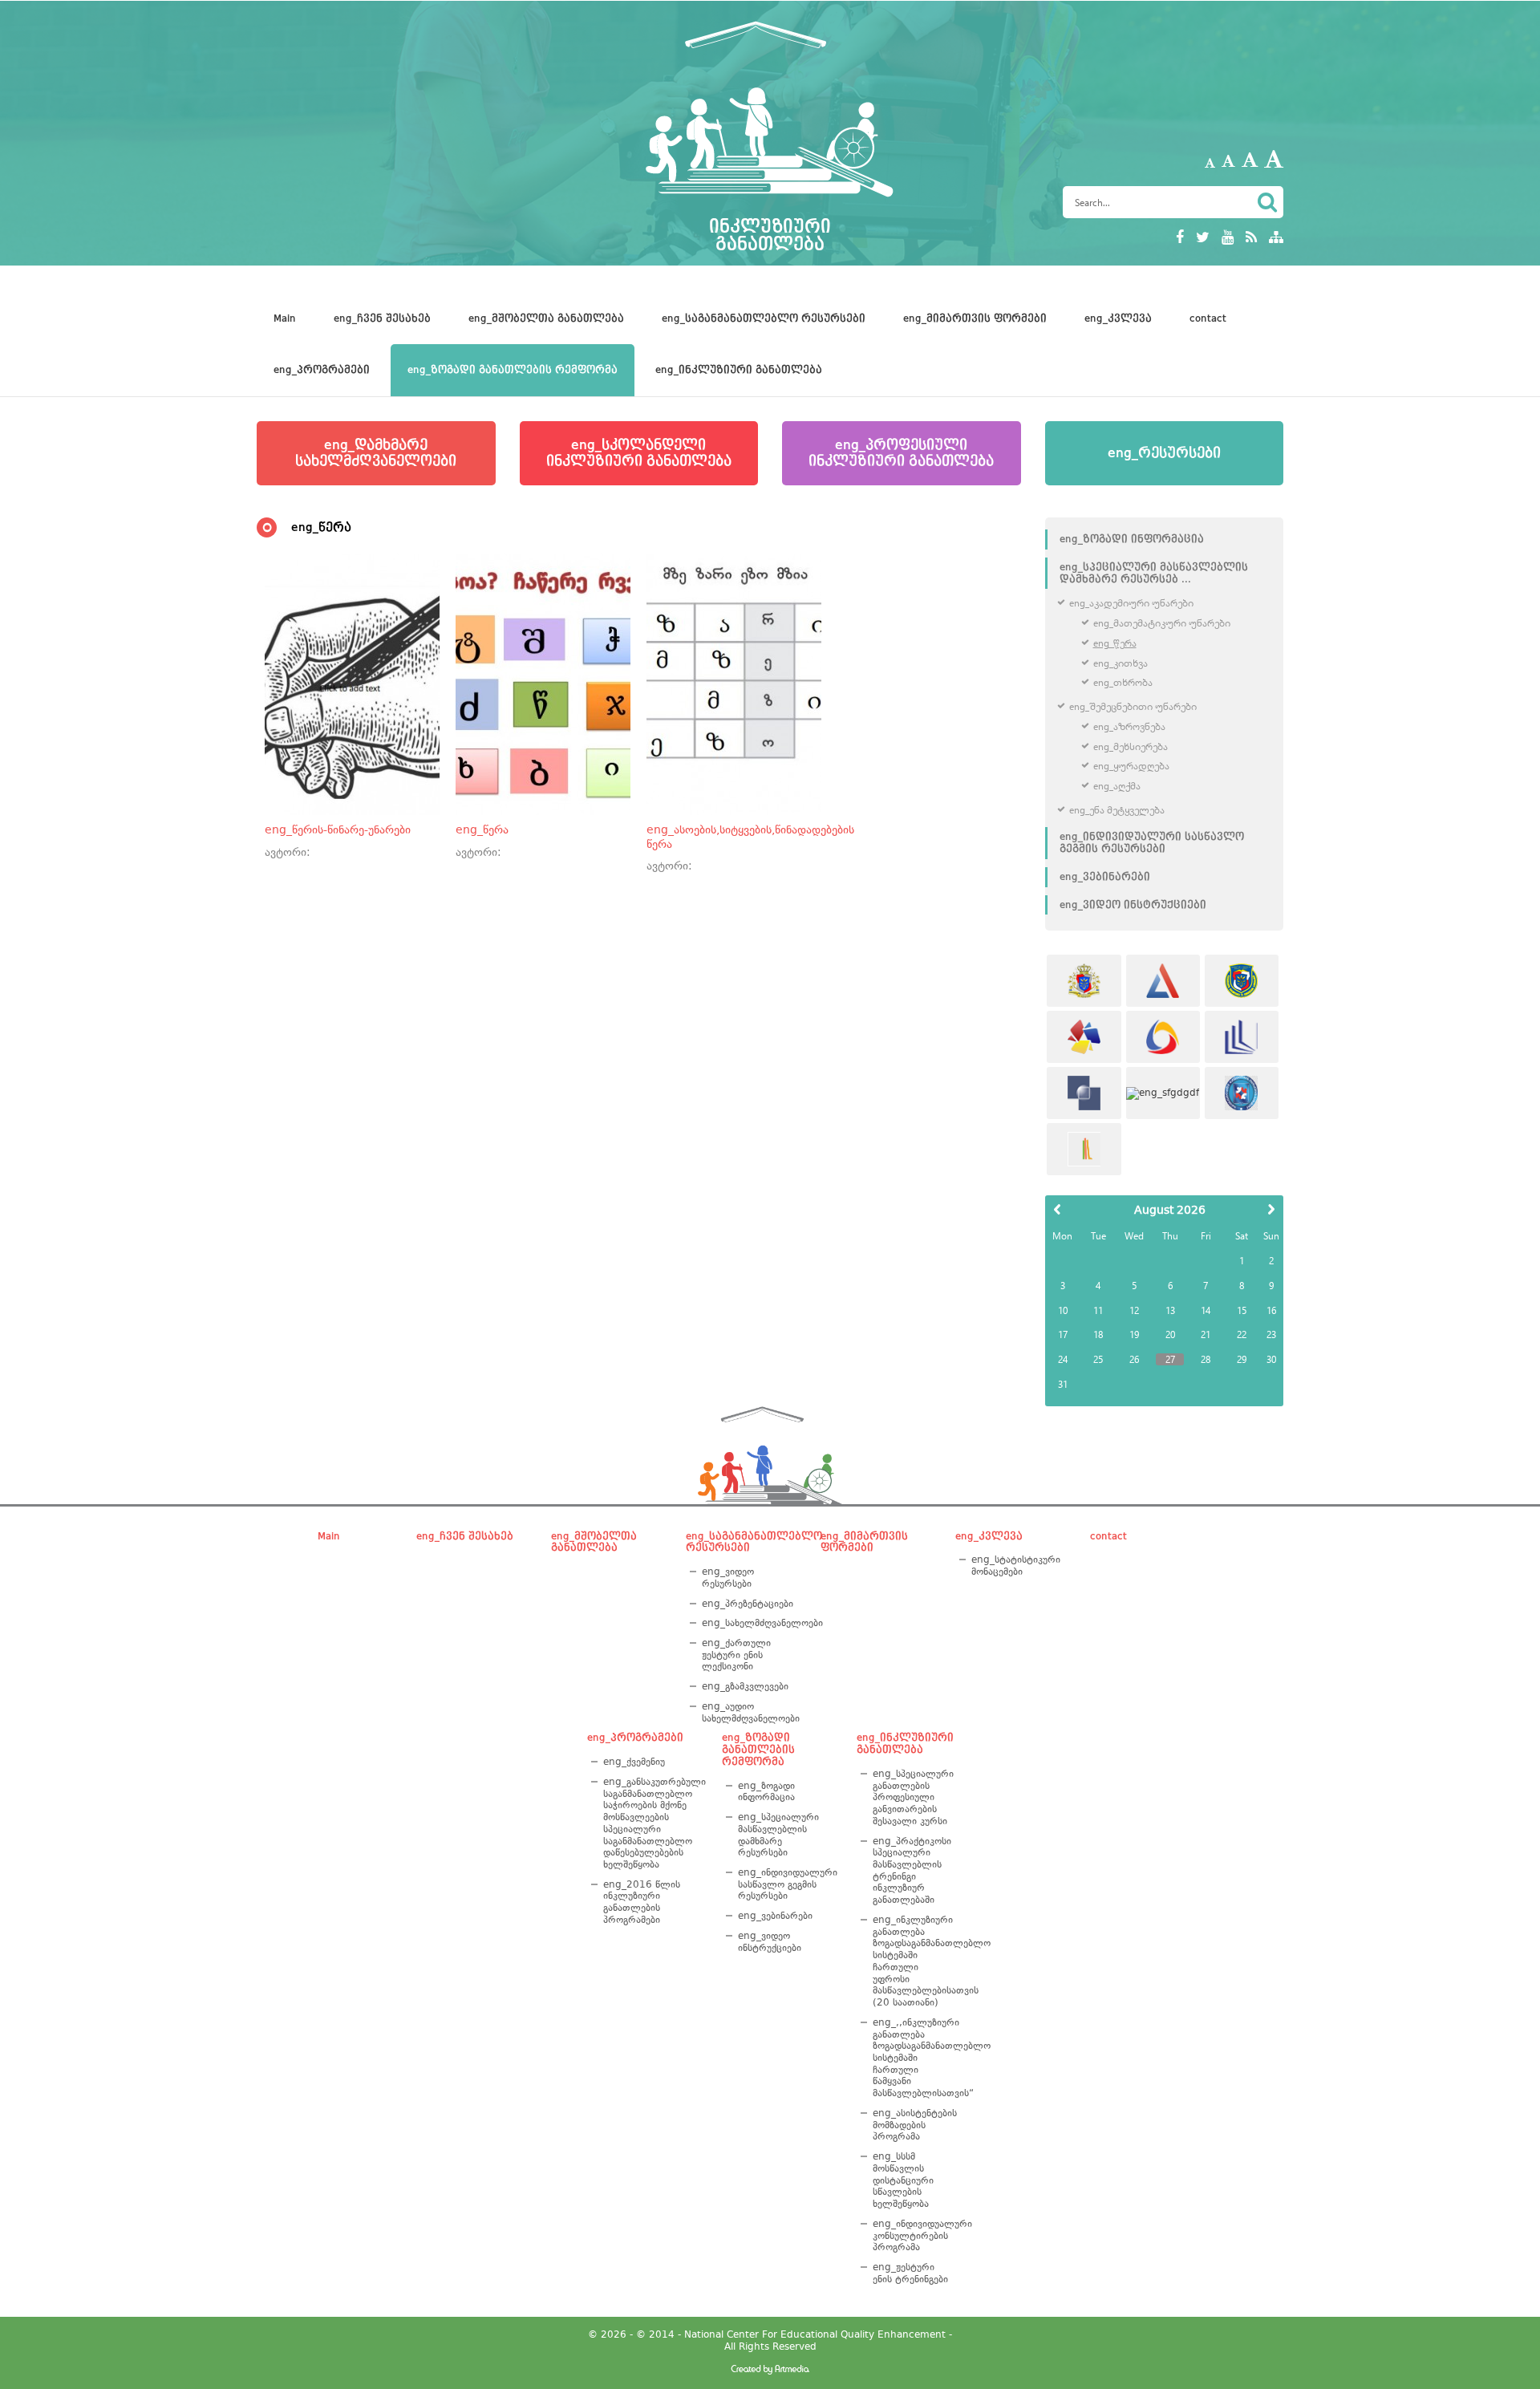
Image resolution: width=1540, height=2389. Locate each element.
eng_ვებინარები (1105, 877)
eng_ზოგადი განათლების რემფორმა (513, 370)
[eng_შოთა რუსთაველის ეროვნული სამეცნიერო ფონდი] (1084, 1093)
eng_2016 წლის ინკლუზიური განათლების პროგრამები (642, 1902)
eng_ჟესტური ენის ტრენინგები (910, 2273)
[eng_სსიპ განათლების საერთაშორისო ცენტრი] (1084, 1149)
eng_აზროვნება (1129, 726)
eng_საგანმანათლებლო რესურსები (764, 318)
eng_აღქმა (1117, 786)
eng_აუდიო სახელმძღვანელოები (748, 1712)
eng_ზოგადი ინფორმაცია (1132, 539)
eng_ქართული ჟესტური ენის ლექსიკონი (736, 1655)
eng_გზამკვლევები (745, 1686)
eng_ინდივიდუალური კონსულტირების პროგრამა (913, 2235)
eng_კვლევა (1118, 318)
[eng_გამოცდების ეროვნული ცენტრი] (1163, 981)
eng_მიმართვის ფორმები (975, 318)
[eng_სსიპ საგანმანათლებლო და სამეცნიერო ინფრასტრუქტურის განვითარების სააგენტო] (1084, 1037)
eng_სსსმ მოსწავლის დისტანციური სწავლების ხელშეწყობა (903, 2180)
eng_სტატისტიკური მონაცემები (1016, 1566)
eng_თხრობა (1123, 682)
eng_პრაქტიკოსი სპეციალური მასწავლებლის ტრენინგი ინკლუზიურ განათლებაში (912, 1871)
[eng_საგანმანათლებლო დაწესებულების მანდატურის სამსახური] (1242, 981)
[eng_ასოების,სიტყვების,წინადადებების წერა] (734, 684)
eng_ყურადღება (1131, 766)
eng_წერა (1115, 643)
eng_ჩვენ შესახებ (382, 318)
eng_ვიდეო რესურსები (728, 1578)
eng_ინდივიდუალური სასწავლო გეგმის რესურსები (1152, 843)
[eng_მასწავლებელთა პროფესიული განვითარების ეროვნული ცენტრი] (1242, 1037)
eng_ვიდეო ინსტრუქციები (1133, 905)
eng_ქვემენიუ (634, 1762)
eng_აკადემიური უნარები (1131, 603)
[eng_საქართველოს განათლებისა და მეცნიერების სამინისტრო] (1084, 981)
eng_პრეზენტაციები (748, 1604)
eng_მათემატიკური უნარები (1162, 623)
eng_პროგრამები (322, 370)
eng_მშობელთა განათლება (546, 318)
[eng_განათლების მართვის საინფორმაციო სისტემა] (1163, 1037)
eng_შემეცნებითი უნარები (1133, 706)
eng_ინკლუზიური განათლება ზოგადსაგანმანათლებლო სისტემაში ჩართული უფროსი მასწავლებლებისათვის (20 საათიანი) (913, 1961)
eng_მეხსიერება (1131, 746)
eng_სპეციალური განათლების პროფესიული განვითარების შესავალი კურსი (913, 1797)
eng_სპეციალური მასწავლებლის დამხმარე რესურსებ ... (1154, 573)
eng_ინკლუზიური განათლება (739, 370)
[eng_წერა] (543, 684)
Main (285, 318)
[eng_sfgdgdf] (1163, 1093)
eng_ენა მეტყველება (1117, 810)
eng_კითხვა (1121, 663)
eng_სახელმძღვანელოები (748, 1623)
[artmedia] (770, 2371)
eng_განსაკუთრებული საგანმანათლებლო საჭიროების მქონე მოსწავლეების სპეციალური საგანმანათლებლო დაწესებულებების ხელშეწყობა (649, 1823)
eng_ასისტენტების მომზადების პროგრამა (913, 2125)
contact (1208, 318)
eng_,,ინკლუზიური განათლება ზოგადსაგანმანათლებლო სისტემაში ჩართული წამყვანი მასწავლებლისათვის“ (913, 2058)
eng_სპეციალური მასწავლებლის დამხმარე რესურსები (778, 1835)
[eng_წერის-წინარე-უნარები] (352, 684)
